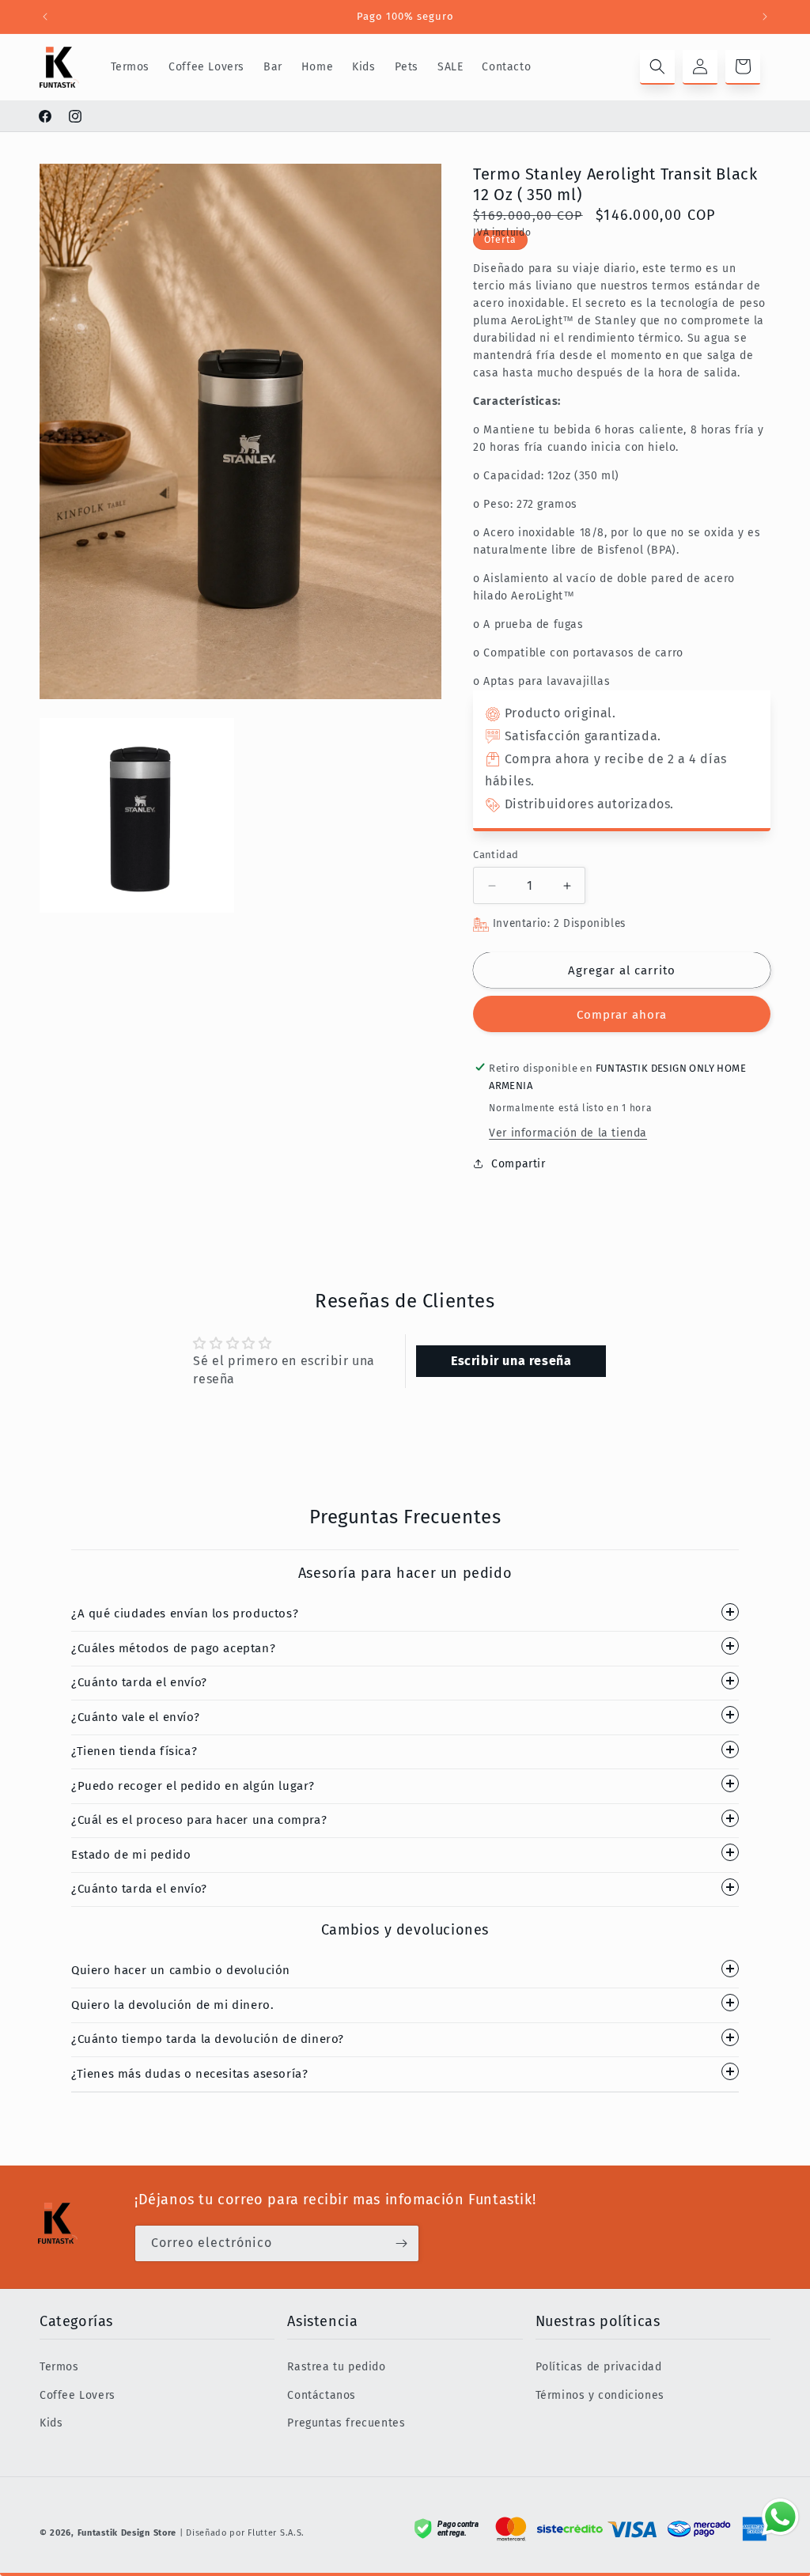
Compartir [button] (518, 1164)
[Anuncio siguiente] (765, 17)
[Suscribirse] (401, 2243)
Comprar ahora (622, 1015)
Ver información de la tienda (568, 1133)
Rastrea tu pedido (336, 2367)
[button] (657, 67)
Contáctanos (322, 2395)
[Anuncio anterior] (45, 17)
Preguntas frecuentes (346, 2423)
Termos (59, 2367)
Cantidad (496, 855)
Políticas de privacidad (599, 2367)
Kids (51, 2423)
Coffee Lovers (78, 2395)
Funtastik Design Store (127, 2533)
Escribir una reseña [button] (511, 1361)
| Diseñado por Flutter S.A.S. (242, 2533)
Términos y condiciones (600, 2395)
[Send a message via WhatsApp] (780, 2517)
